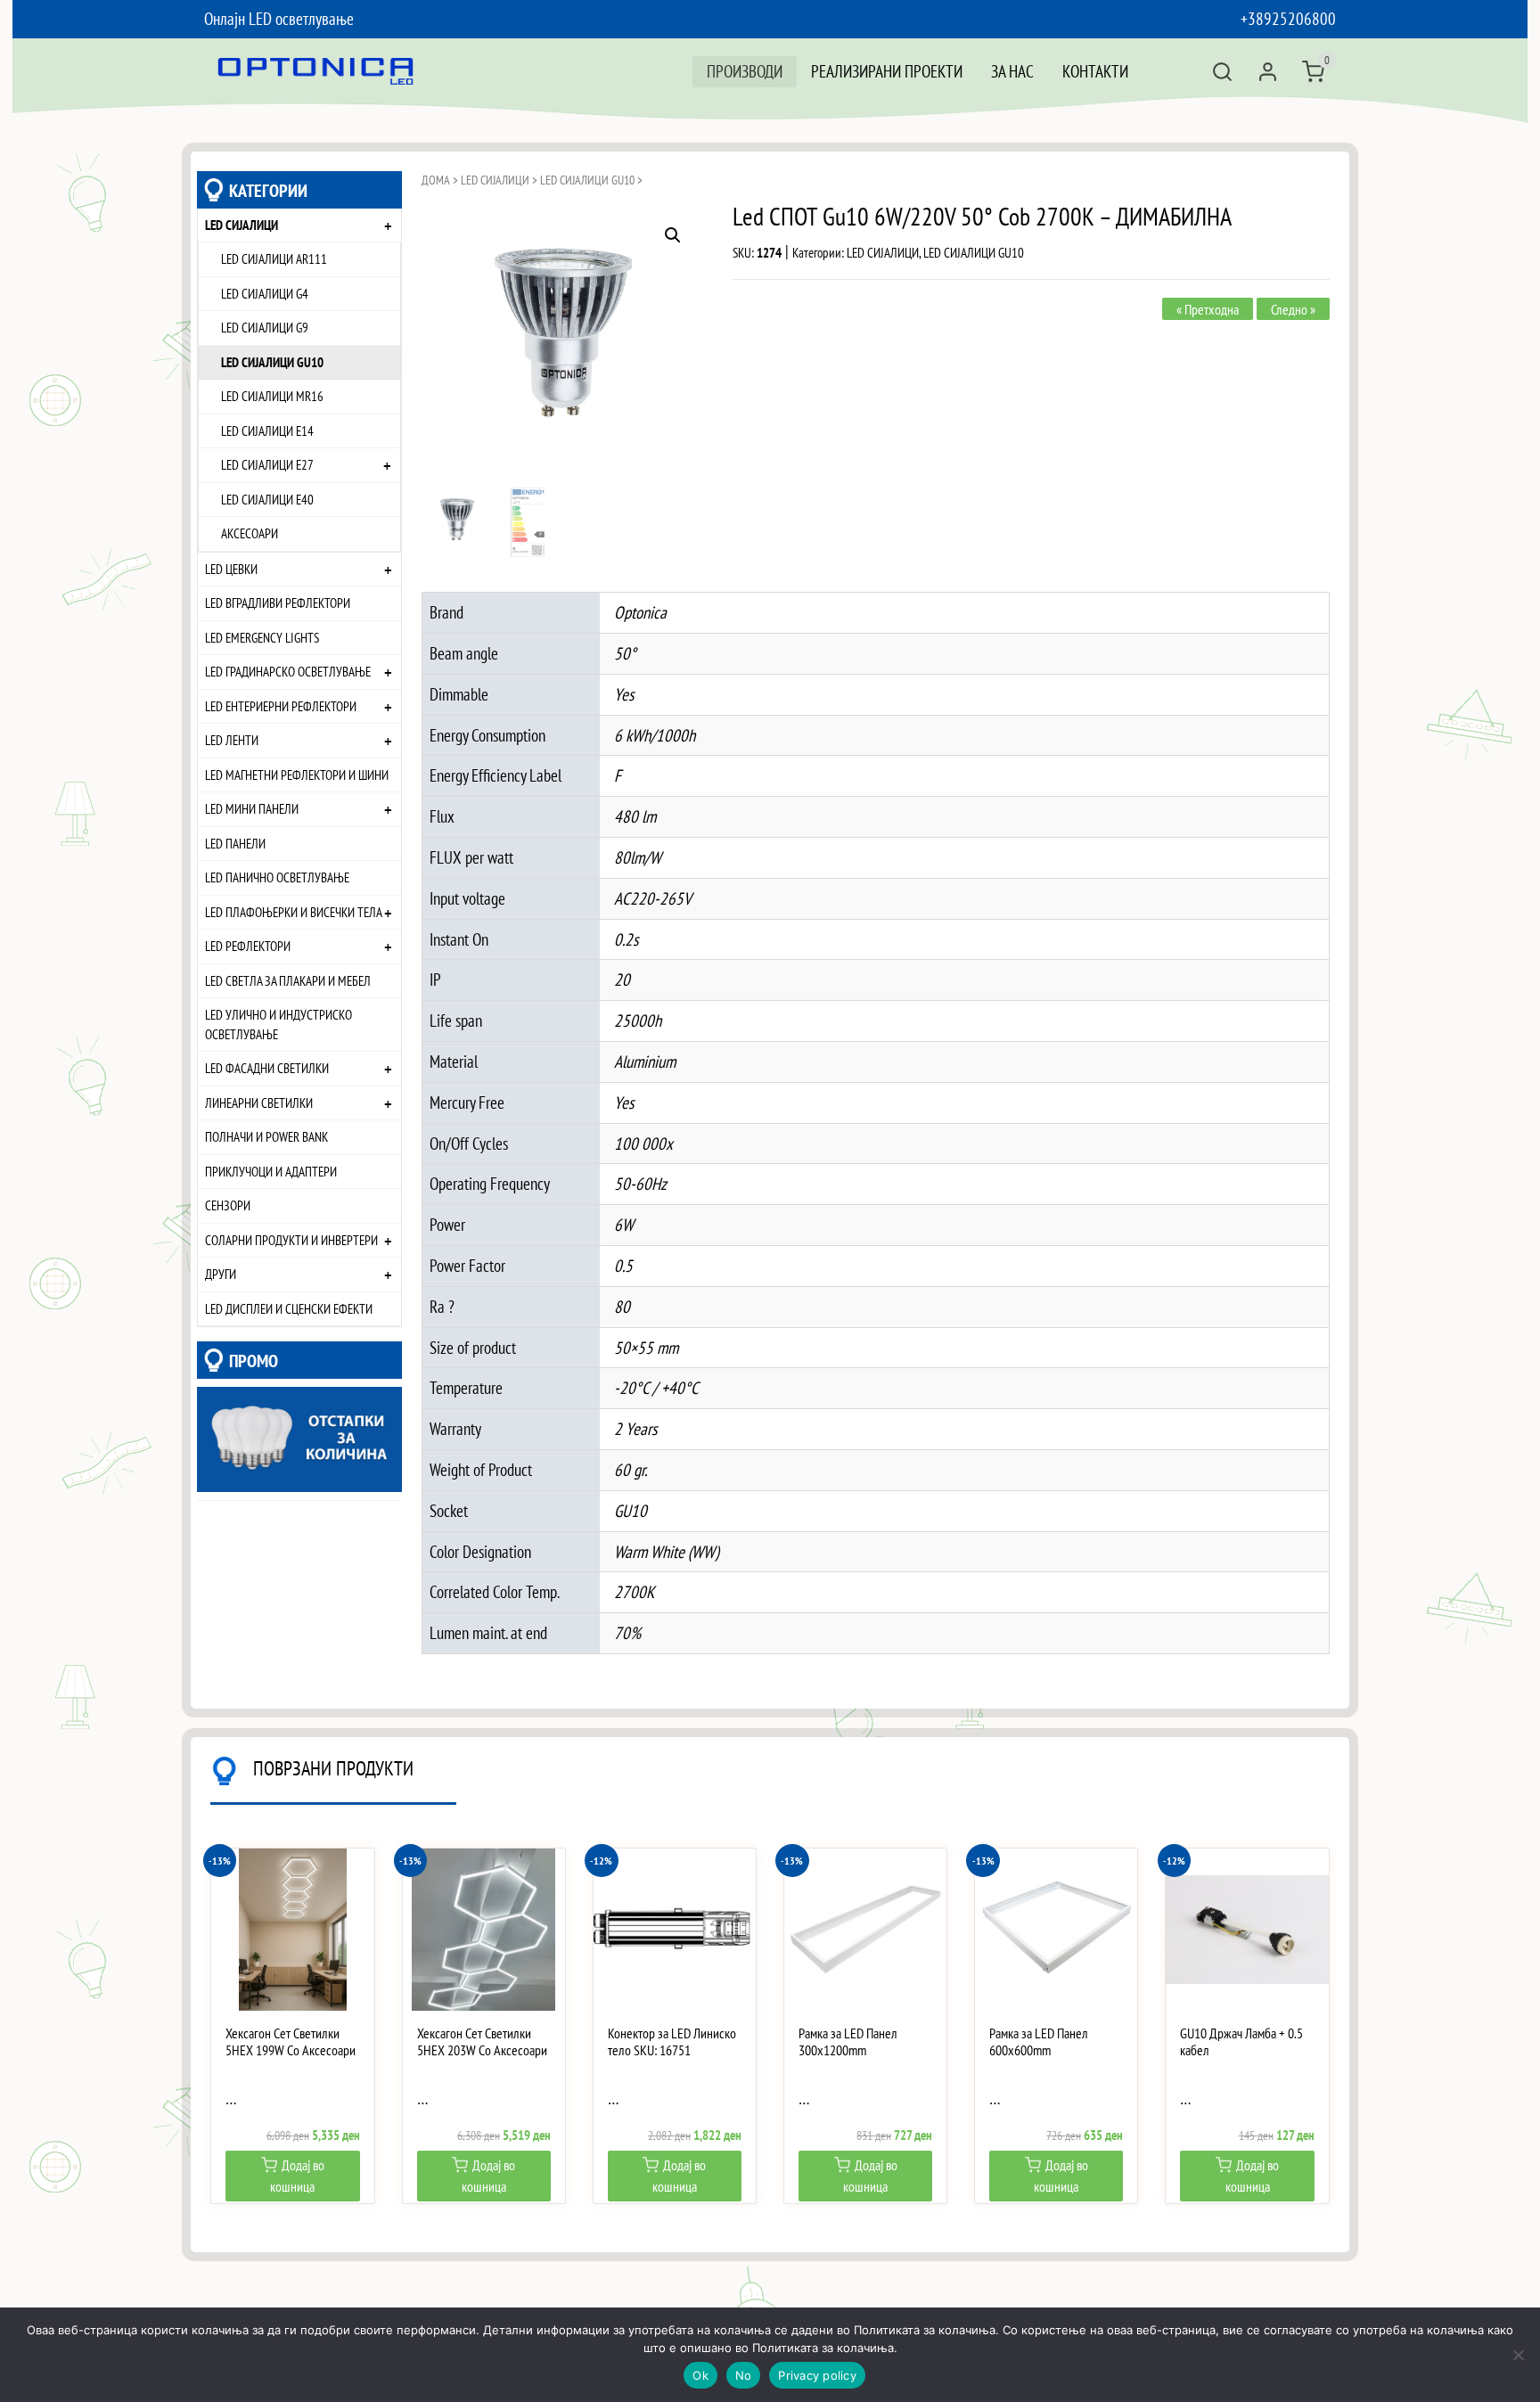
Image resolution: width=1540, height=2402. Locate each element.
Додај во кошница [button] (297, 2176)
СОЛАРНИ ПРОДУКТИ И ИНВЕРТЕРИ (291, 1240)
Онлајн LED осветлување (279, 18)
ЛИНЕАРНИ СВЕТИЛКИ (259, 1103)
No (744, 2375)
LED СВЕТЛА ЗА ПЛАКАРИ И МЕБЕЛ (288, 980)
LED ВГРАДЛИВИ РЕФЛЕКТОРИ (278, 603)
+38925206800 (1288, 18)
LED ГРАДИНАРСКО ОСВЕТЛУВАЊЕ (288, 671)
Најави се (1268, 72)
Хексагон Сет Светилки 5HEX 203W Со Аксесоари (482, 2042)
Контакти (1095, 71)
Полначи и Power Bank (266, 1136)
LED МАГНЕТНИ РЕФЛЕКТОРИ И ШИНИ (297, 775)
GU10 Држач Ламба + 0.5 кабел (1241, 2042)
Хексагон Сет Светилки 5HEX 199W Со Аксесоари (291, 2042)
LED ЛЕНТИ (232, 740)
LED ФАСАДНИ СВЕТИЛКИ (267, 1068)
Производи (745, 71)
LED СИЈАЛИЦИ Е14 (267, 430)
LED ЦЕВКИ (231, 569)
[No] (1518, 2355)
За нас (1012, 71)
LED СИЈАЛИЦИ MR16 (272, 396)
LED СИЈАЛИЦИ (242, 225)
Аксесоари (250, 533)
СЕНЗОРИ (228, 1205)
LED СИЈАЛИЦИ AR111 (274, 258)
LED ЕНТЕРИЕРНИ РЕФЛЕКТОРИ (281, 706)
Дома (436, 180)
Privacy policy (817, 2375)
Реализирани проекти (887, 71)
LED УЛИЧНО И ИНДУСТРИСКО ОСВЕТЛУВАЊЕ (279, 1024)
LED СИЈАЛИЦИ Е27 (267, 464)
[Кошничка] (1313, 72)
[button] (673, 235)
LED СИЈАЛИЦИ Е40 (267, 499)
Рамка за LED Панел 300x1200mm (848, 2042)
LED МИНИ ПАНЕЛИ (252, 808)
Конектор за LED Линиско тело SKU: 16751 (672, 2042)
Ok (700, 2375)
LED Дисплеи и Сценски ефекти (289, 1308)
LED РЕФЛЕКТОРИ (248, 946)
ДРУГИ (221, 1274)
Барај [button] (1222, 72)
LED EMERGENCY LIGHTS (262, 637)
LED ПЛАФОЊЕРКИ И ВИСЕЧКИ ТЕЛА (294, 912)
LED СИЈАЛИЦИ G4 (265, 293)
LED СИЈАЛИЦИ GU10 (272, 362)
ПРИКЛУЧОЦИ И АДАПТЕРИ (271, 1171)
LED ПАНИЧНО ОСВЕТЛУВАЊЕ (277, 877)
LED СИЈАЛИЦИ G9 (265, 327)
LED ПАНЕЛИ (235, 843)
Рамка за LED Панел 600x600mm (1039, 2042)
